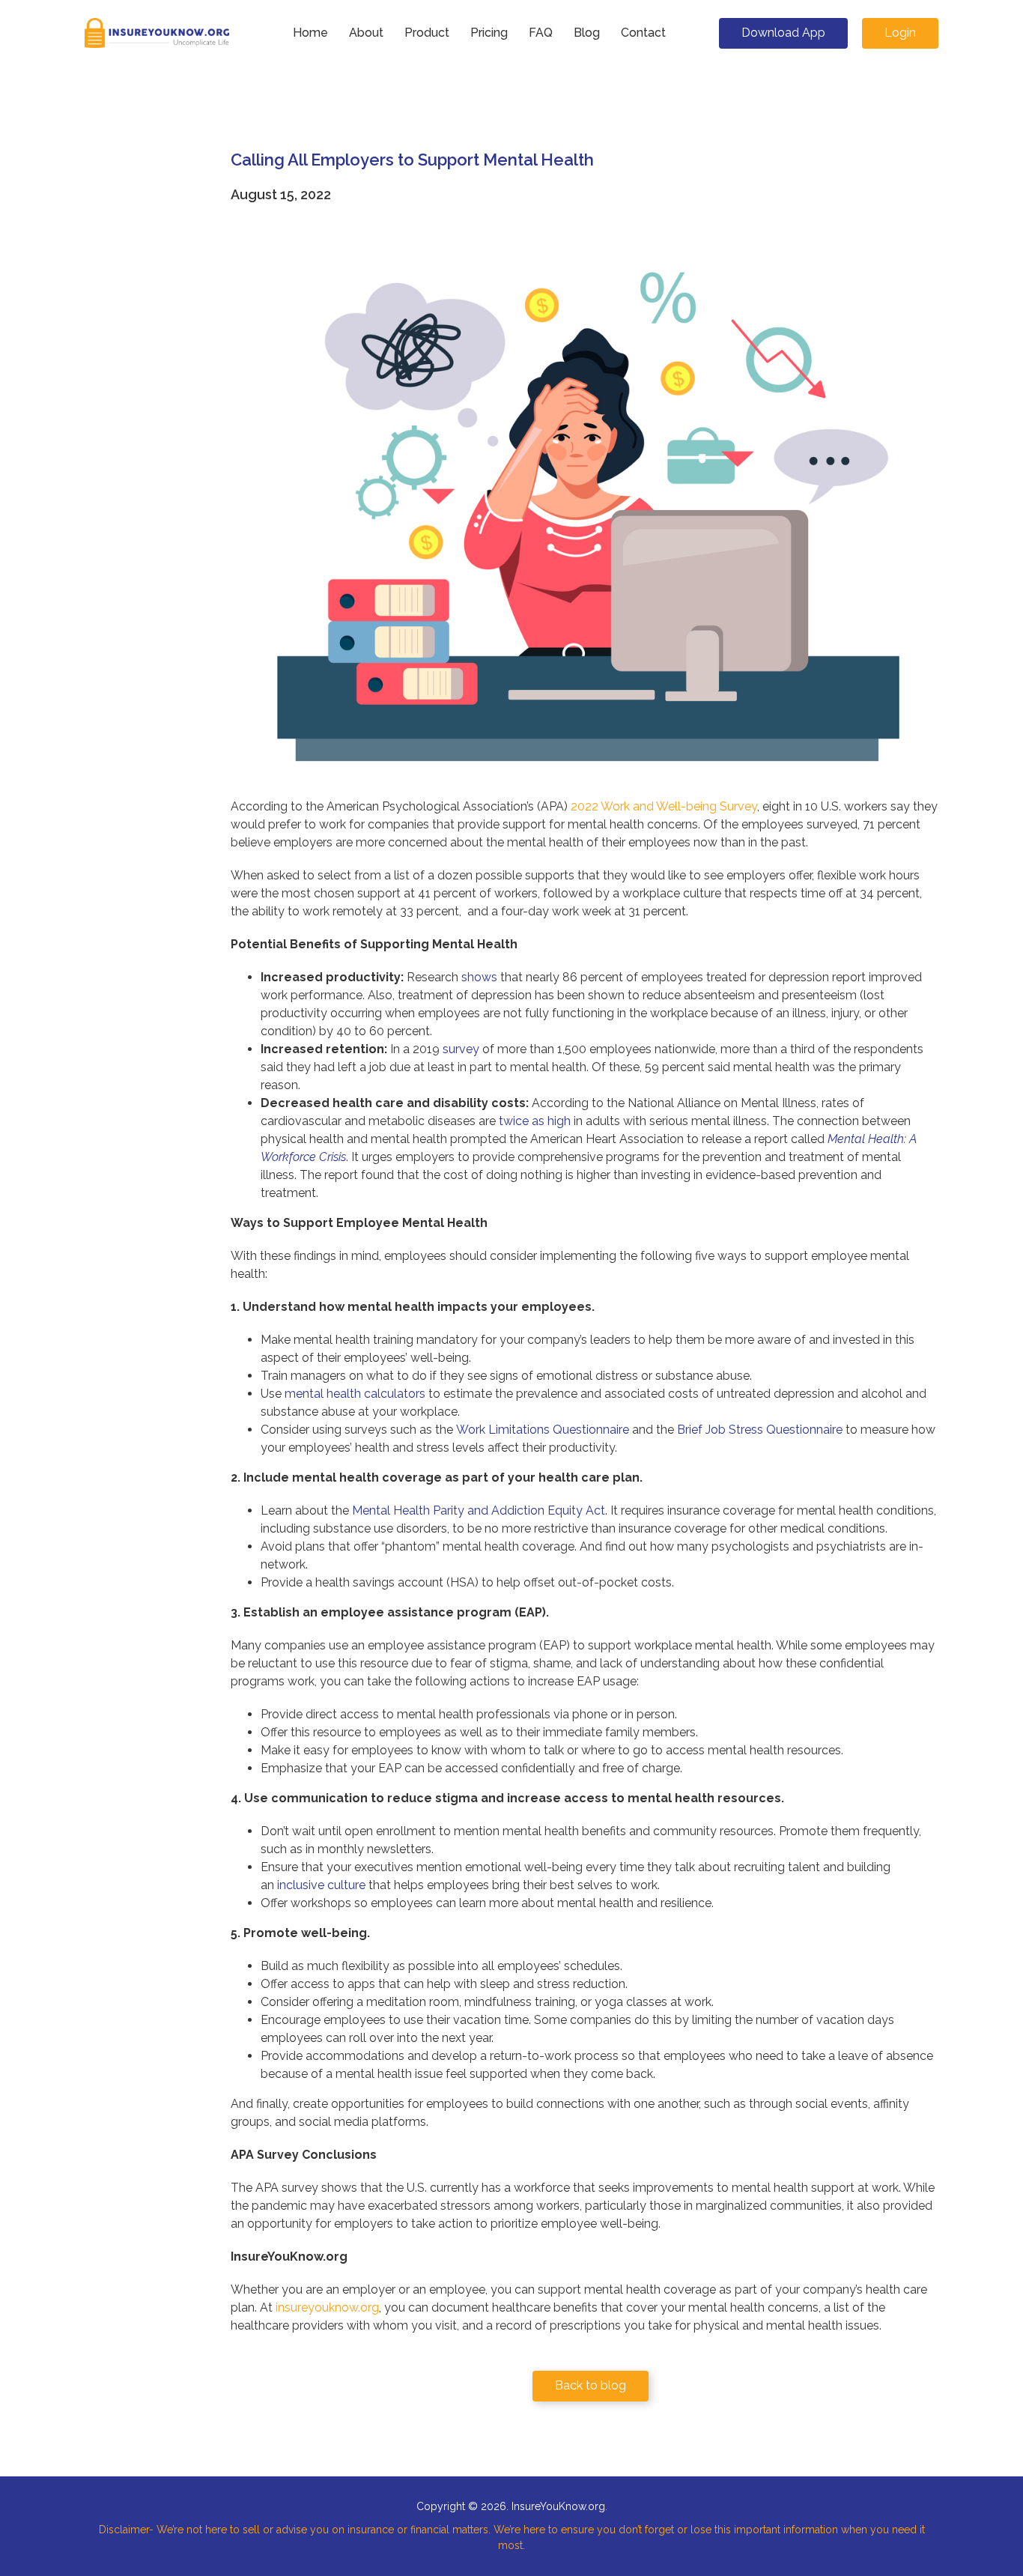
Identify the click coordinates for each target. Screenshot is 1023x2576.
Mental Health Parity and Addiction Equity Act (479, 1510)
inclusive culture (321, 1885)
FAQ (541, 33)
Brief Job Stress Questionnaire (760, 1430)
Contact (643, 33)
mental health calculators (355, 1394)
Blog (587, 33)
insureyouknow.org (327, 2307)
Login (900, 33)
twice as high (535, 1121)
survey (461, 1049)
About (366, 33)
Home (310, 33)
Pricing (489, 33)
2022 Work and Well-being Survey (664, 806)
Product (427, 33)
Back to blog (591, 2385)
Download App (783, 33)
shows (479, 977)
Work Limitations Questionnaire (543, 1430)
